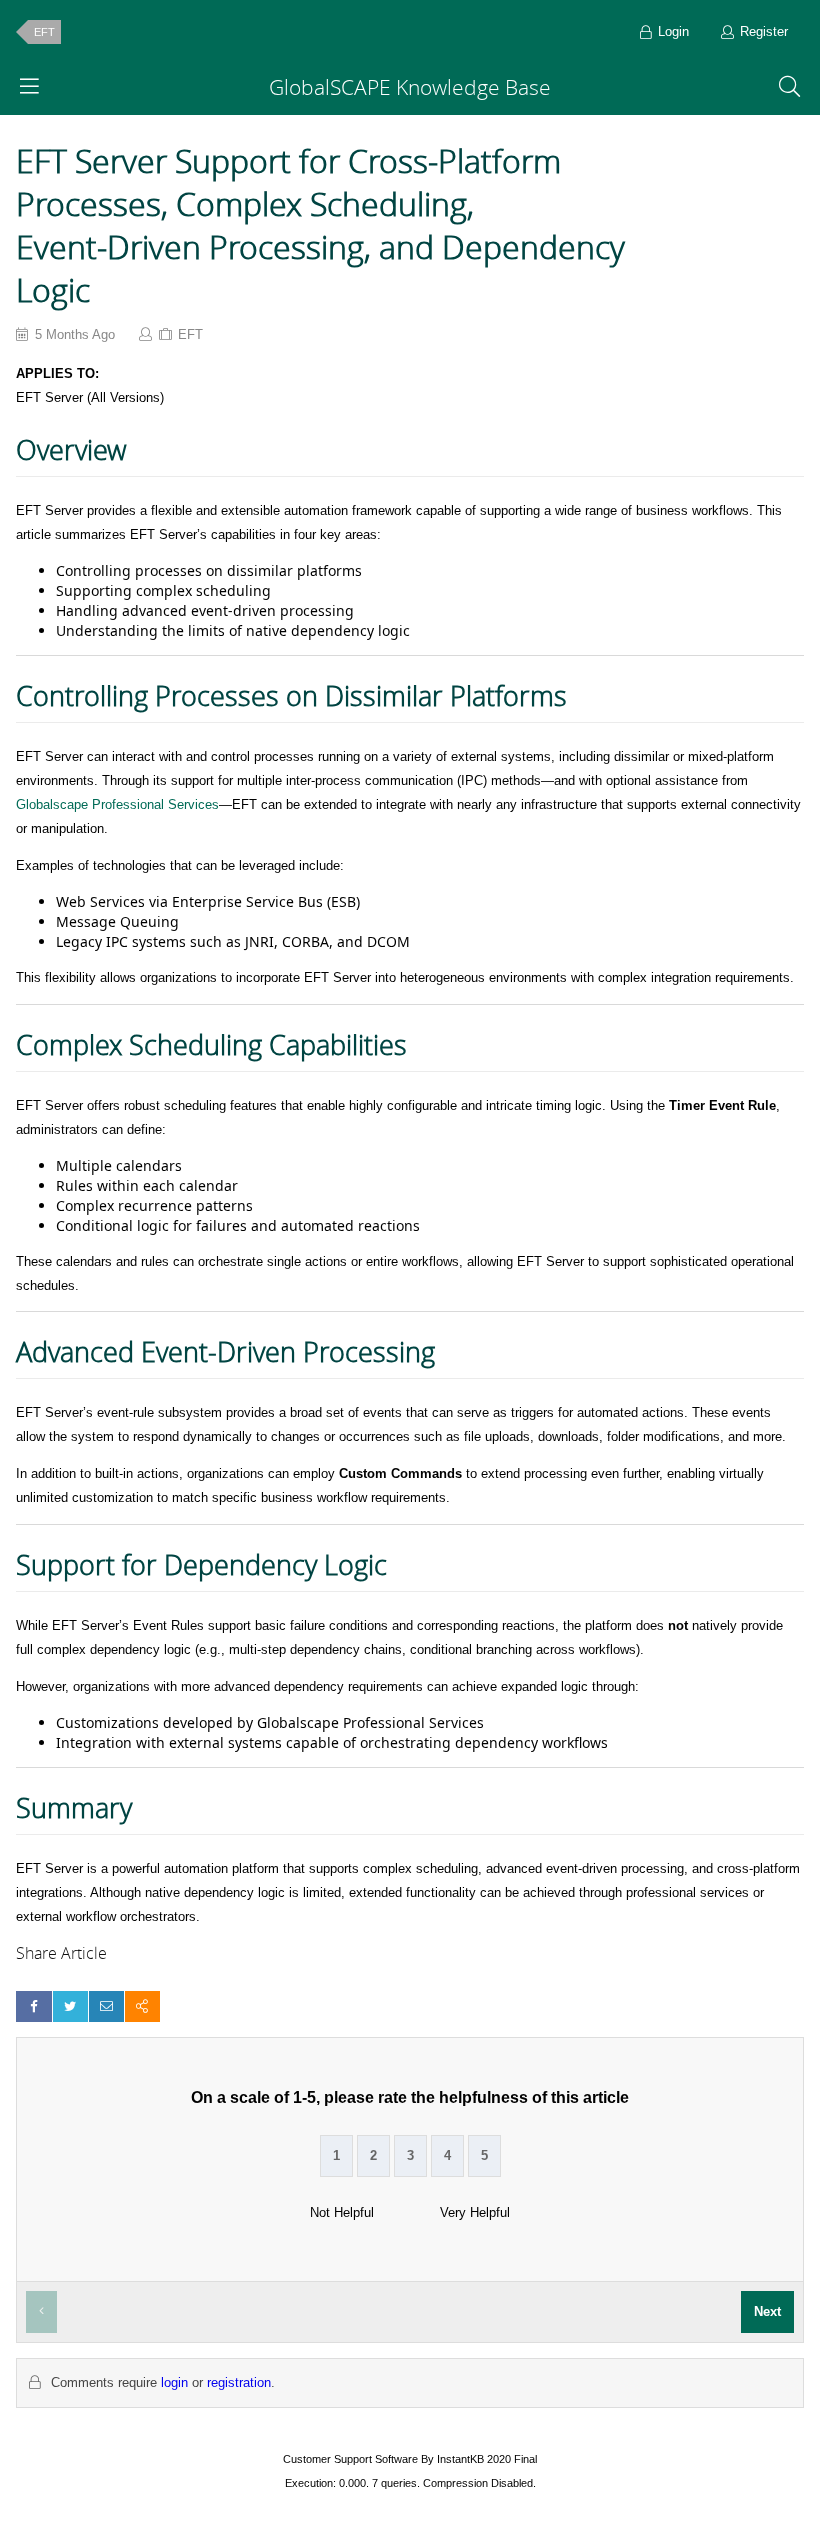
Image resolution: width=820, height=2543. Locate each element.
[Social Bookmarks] (142, 2006)
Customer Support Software (350, 2459)
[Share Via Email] (106, 2006)
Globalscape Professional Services (117, 804)
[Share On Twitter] (70, 2006)
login (174, 2382)
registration (239, 2382)
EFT (44, 32)
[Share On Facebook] (33, 2006)
